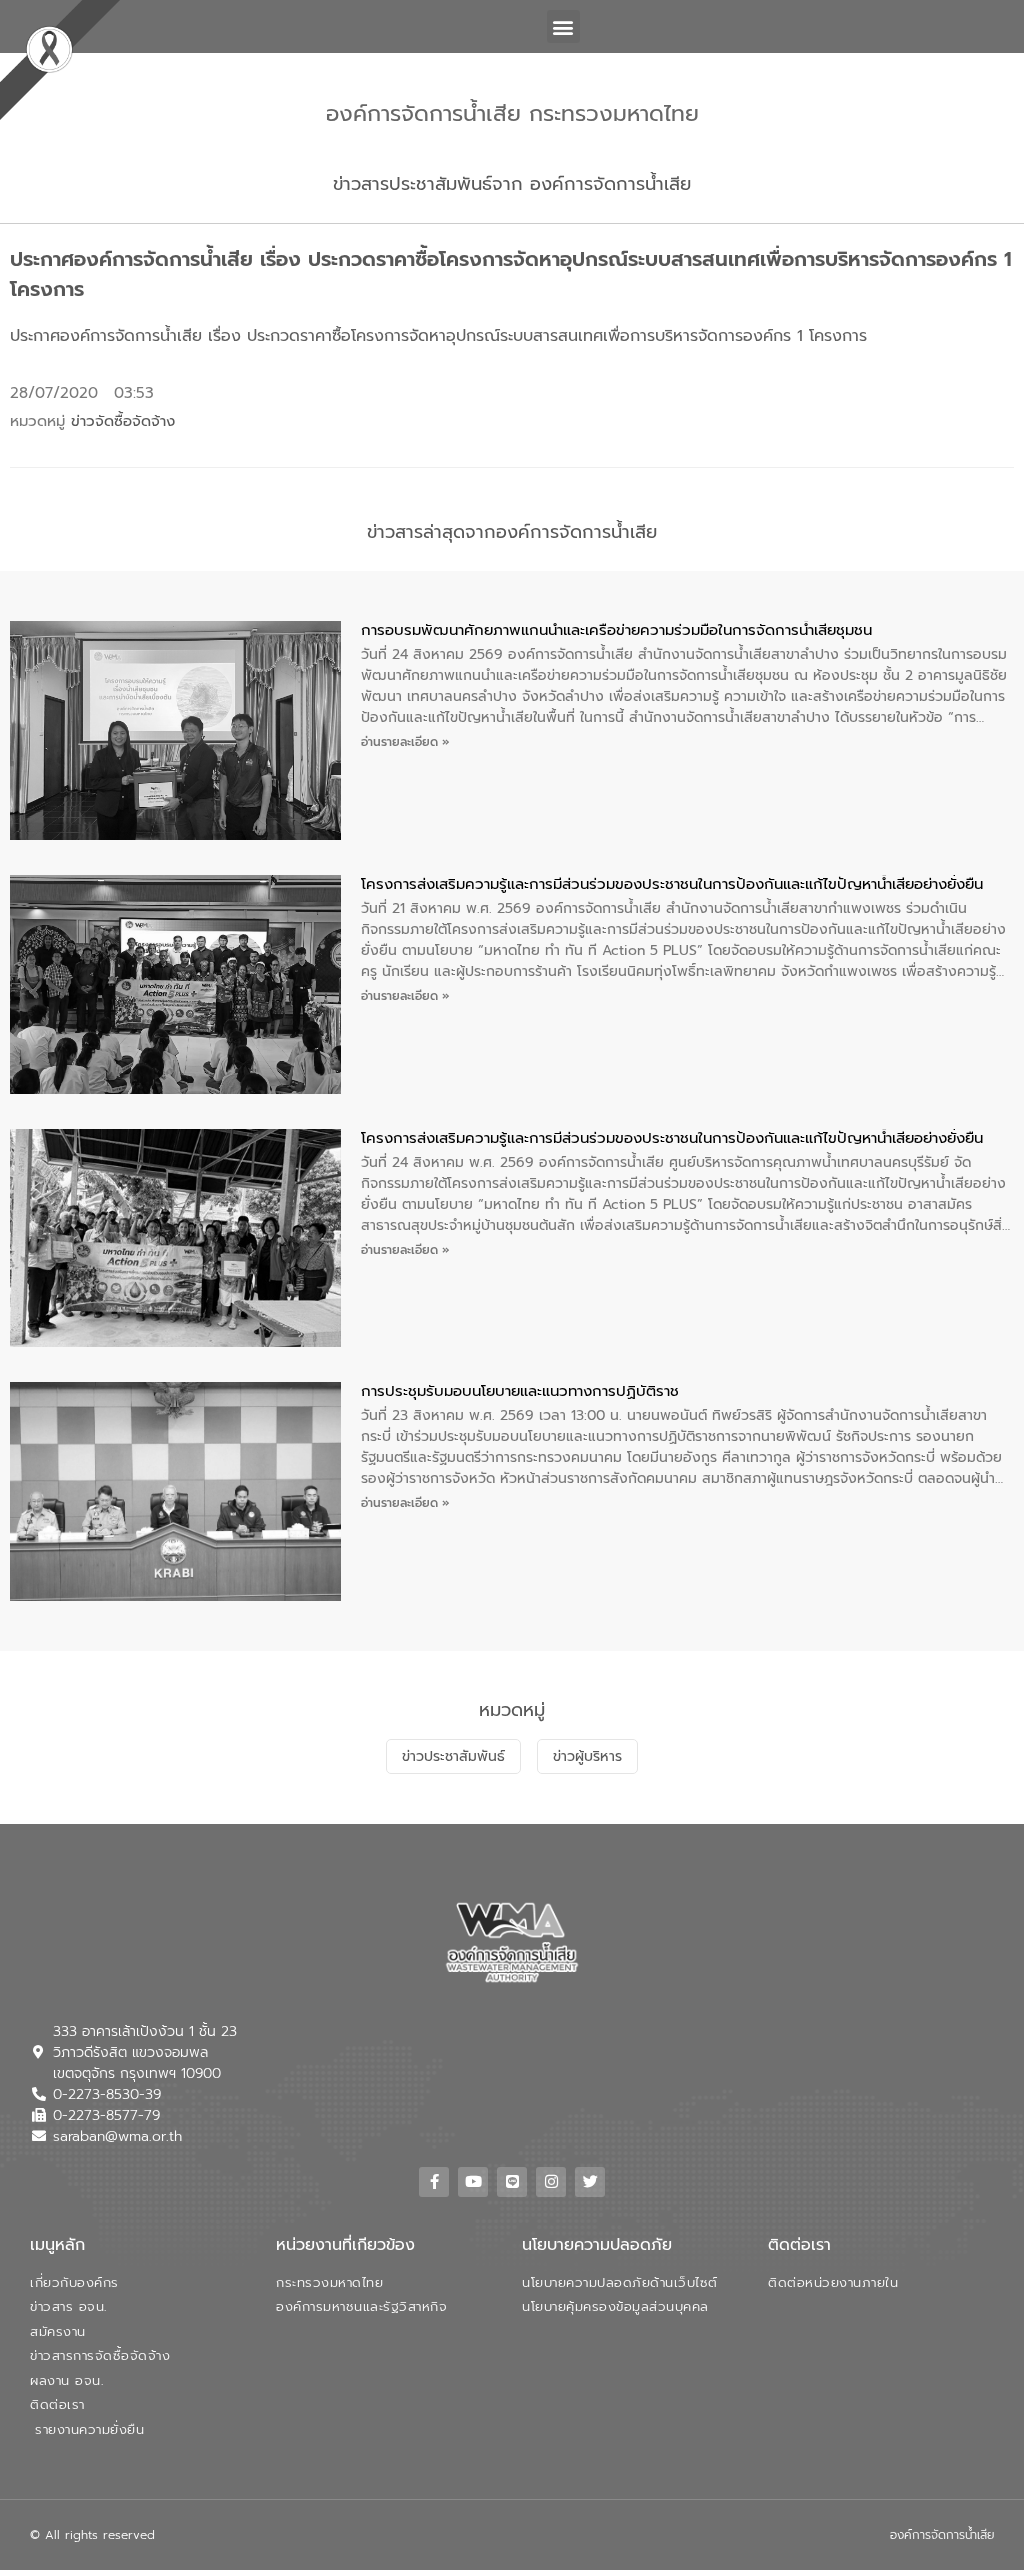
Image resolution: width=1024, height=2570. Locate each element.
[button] (563, 26)
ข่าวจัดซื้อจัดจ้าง (123, 421)
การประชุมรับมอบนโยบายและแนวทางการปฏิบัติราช (520, 1391)
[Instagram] (551, 2182)
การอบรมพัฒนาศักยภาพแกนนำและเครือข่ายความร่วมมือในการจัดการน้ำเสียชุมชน (616, 630)
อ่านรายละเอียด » (405, 742)
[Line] (512, 2182)
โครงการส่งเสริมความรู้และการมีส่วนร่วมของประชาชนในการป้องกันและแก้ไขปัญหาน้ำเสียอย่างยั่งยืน (672, 884)
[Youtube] (473, 2182)
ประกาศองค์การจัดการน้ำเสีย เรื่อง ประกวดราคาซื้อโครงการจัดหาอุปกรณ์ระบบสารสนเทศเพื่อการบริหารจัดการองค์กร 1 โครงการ (438, 336)
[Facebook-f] (434, 2182)
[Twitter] (590, 2182)
